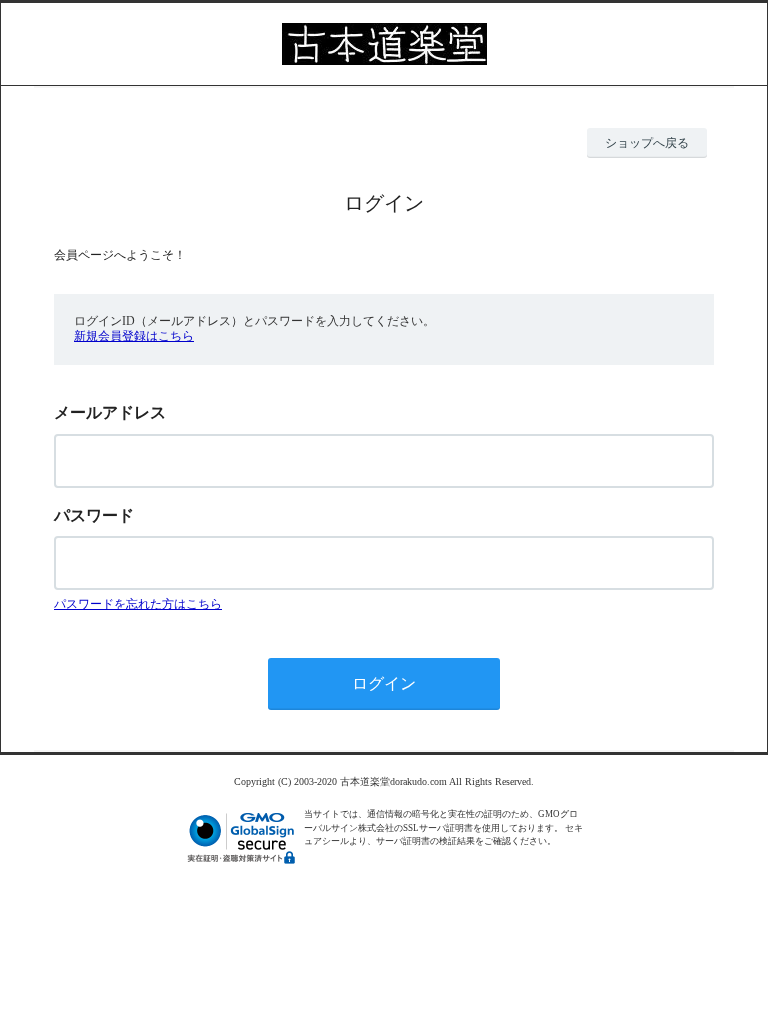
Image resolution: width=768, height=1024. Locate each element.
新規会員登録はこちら (134, 336)
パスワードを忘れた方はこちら (138, 604)
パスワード (94, 515)
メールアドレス (110, 412)
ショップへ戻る (647, 143)
